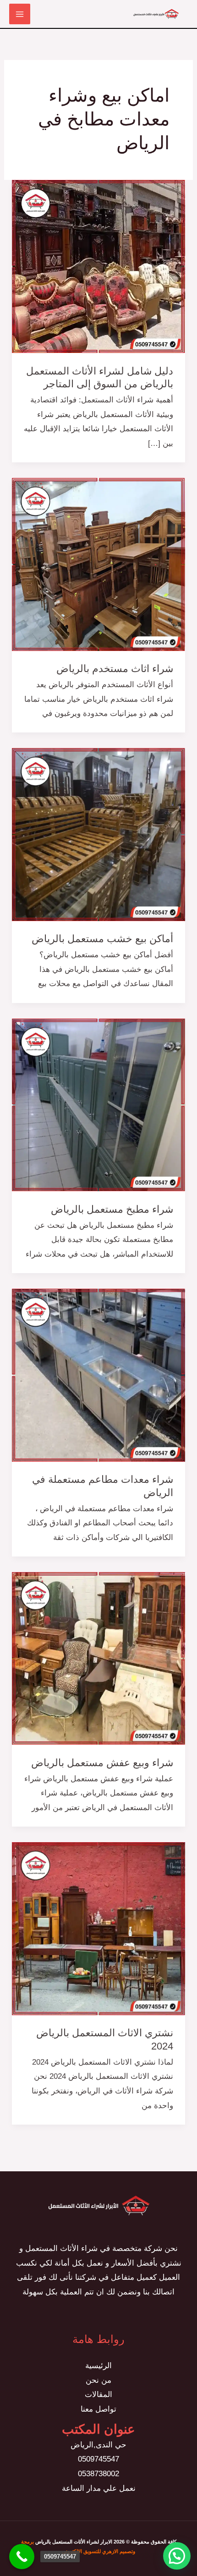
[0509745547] (22, 2557)
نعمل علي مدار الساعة (99, 2488)
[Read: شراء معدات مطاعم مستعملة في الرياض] (98, 1375)
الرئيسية (98, 2366)
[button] (177, 2556)
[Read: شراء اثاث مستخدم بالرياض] (98, 564)
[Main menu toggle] (20, 14)
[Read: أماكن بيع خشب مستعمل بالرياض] (98, 834)
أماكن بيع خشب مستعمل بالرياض (102, 939)
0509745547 (98, 2459)
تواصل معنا (98, 2409)
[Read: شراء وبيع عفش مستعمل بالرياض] (98, 1658)
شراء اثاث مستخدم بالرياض (115, 669)
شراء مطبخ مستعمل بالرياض (112, 1209)
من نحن (98, 2380)
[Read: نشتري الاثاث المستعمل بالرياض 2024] (98, 1928)
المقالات (98, 2394)
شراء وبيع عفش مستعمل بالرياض (102, 1763)
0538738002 (98, 2474)
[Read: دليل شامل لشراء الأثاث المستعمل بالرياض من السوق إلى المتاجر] (98, 266)
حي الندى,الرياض (98, 2445)
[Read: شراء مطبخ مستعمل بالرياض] (98, 1104)
